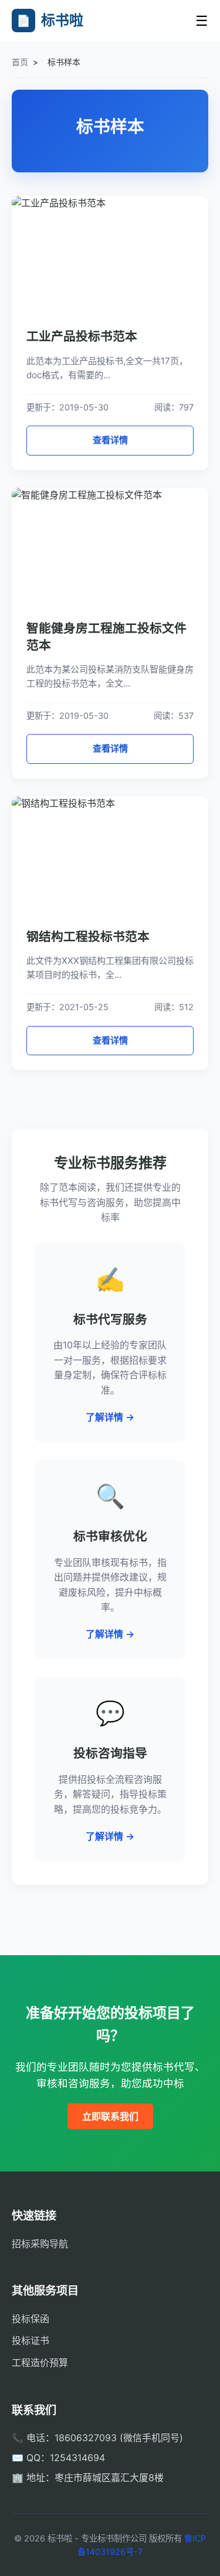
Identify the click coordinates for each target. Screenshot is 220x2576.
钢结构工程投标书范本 (88, 937)
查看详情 (110, 440)
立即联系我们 (110, 2116)
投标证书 (31, 2340)
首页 (20, 62)
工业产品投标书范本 (82, 336)
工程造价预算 (40, 2363)
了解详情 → (110, 1417)
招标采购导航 (40, 2244)
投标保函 (31, 2319)
